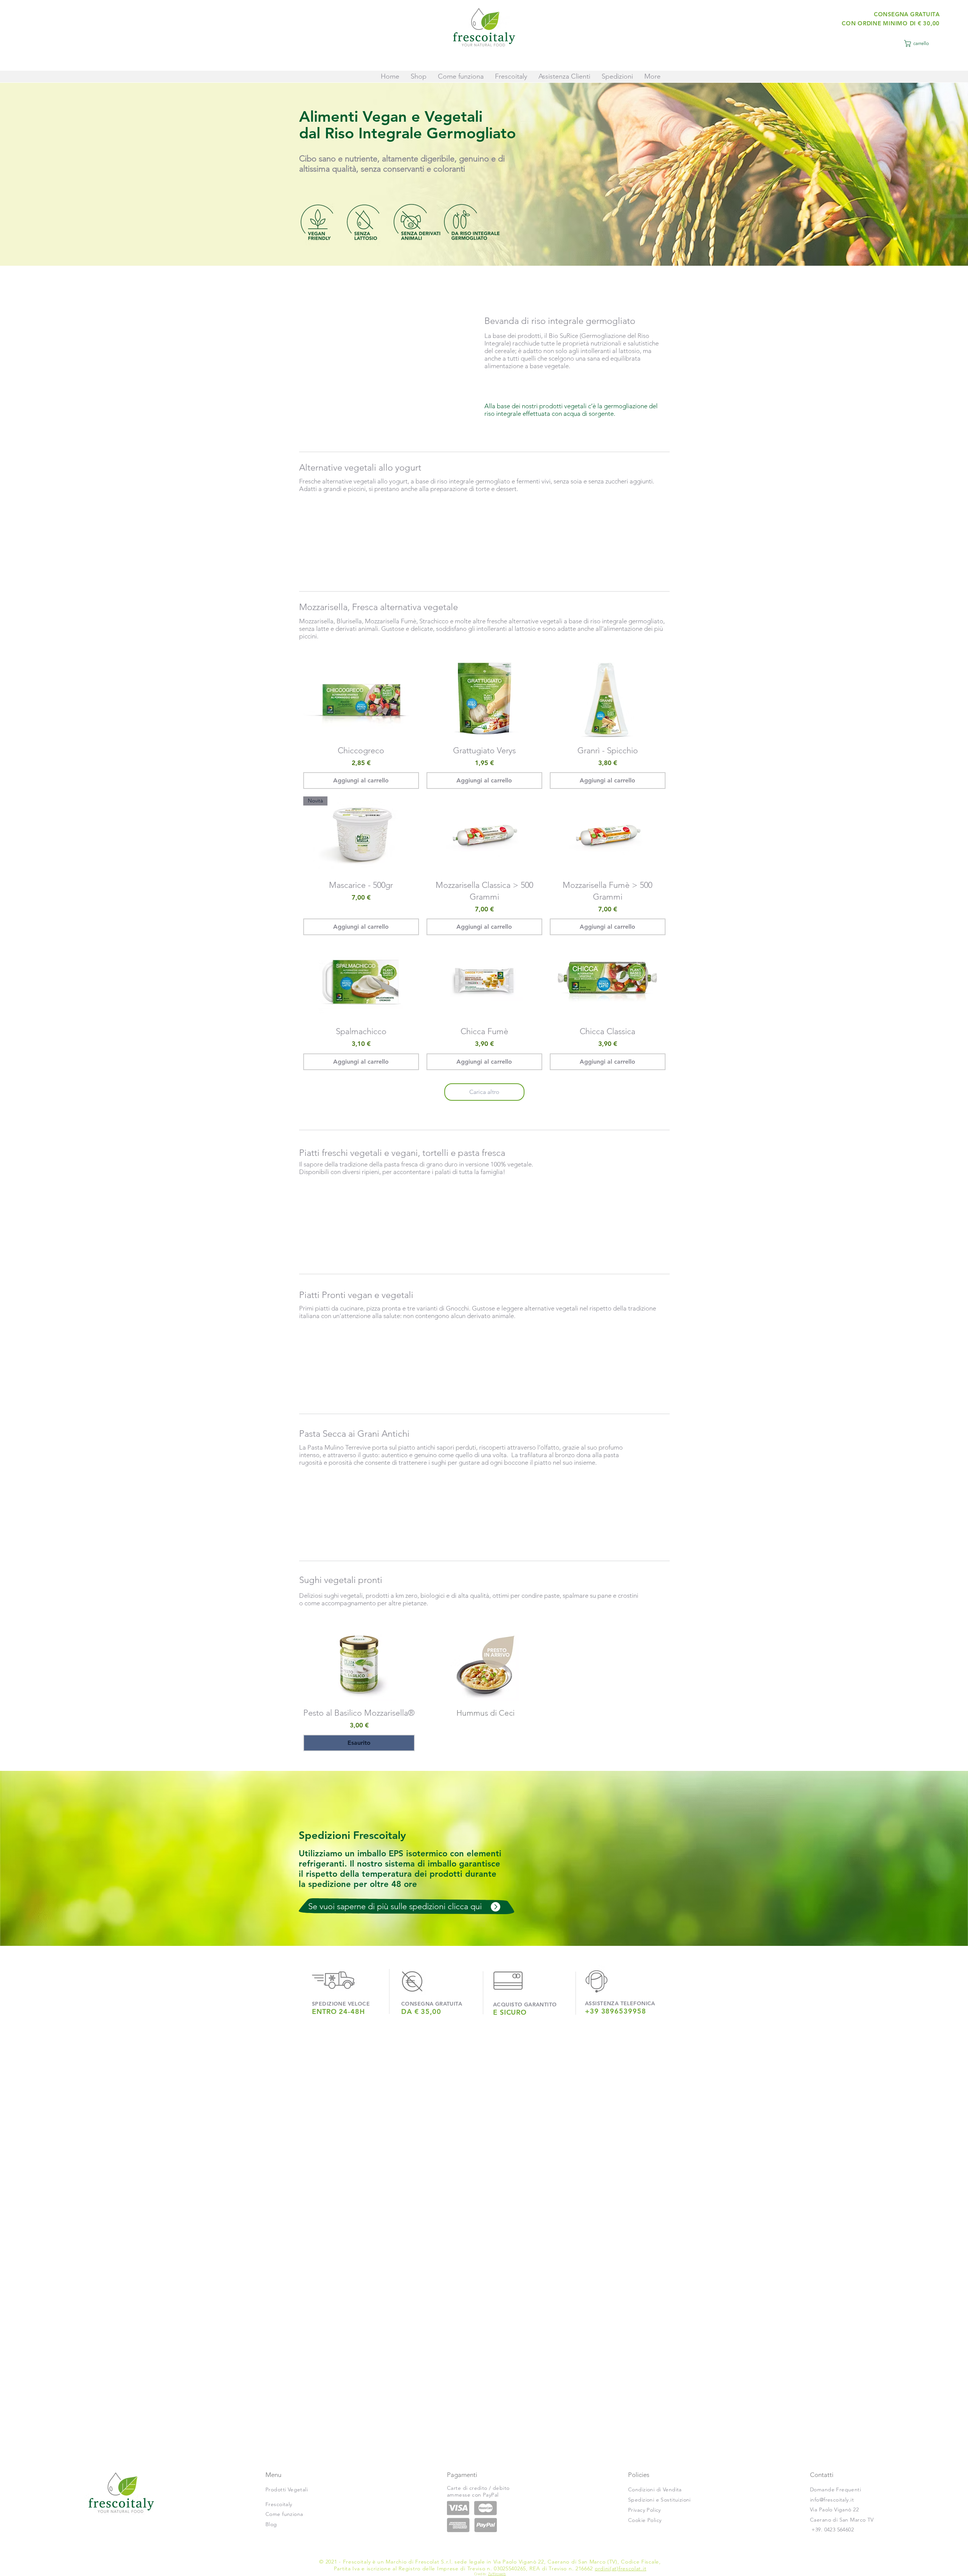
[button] (920, 43)
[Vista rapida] (361, 700)
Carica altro (484, 1092)
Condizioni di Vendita (655, 2489)
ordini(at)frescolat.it (621, 2568)
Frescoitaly (279, 2504)
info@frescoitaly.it (832, 2500)
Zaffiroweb (497, 2574)
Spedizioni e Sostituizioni (659, 2500)
